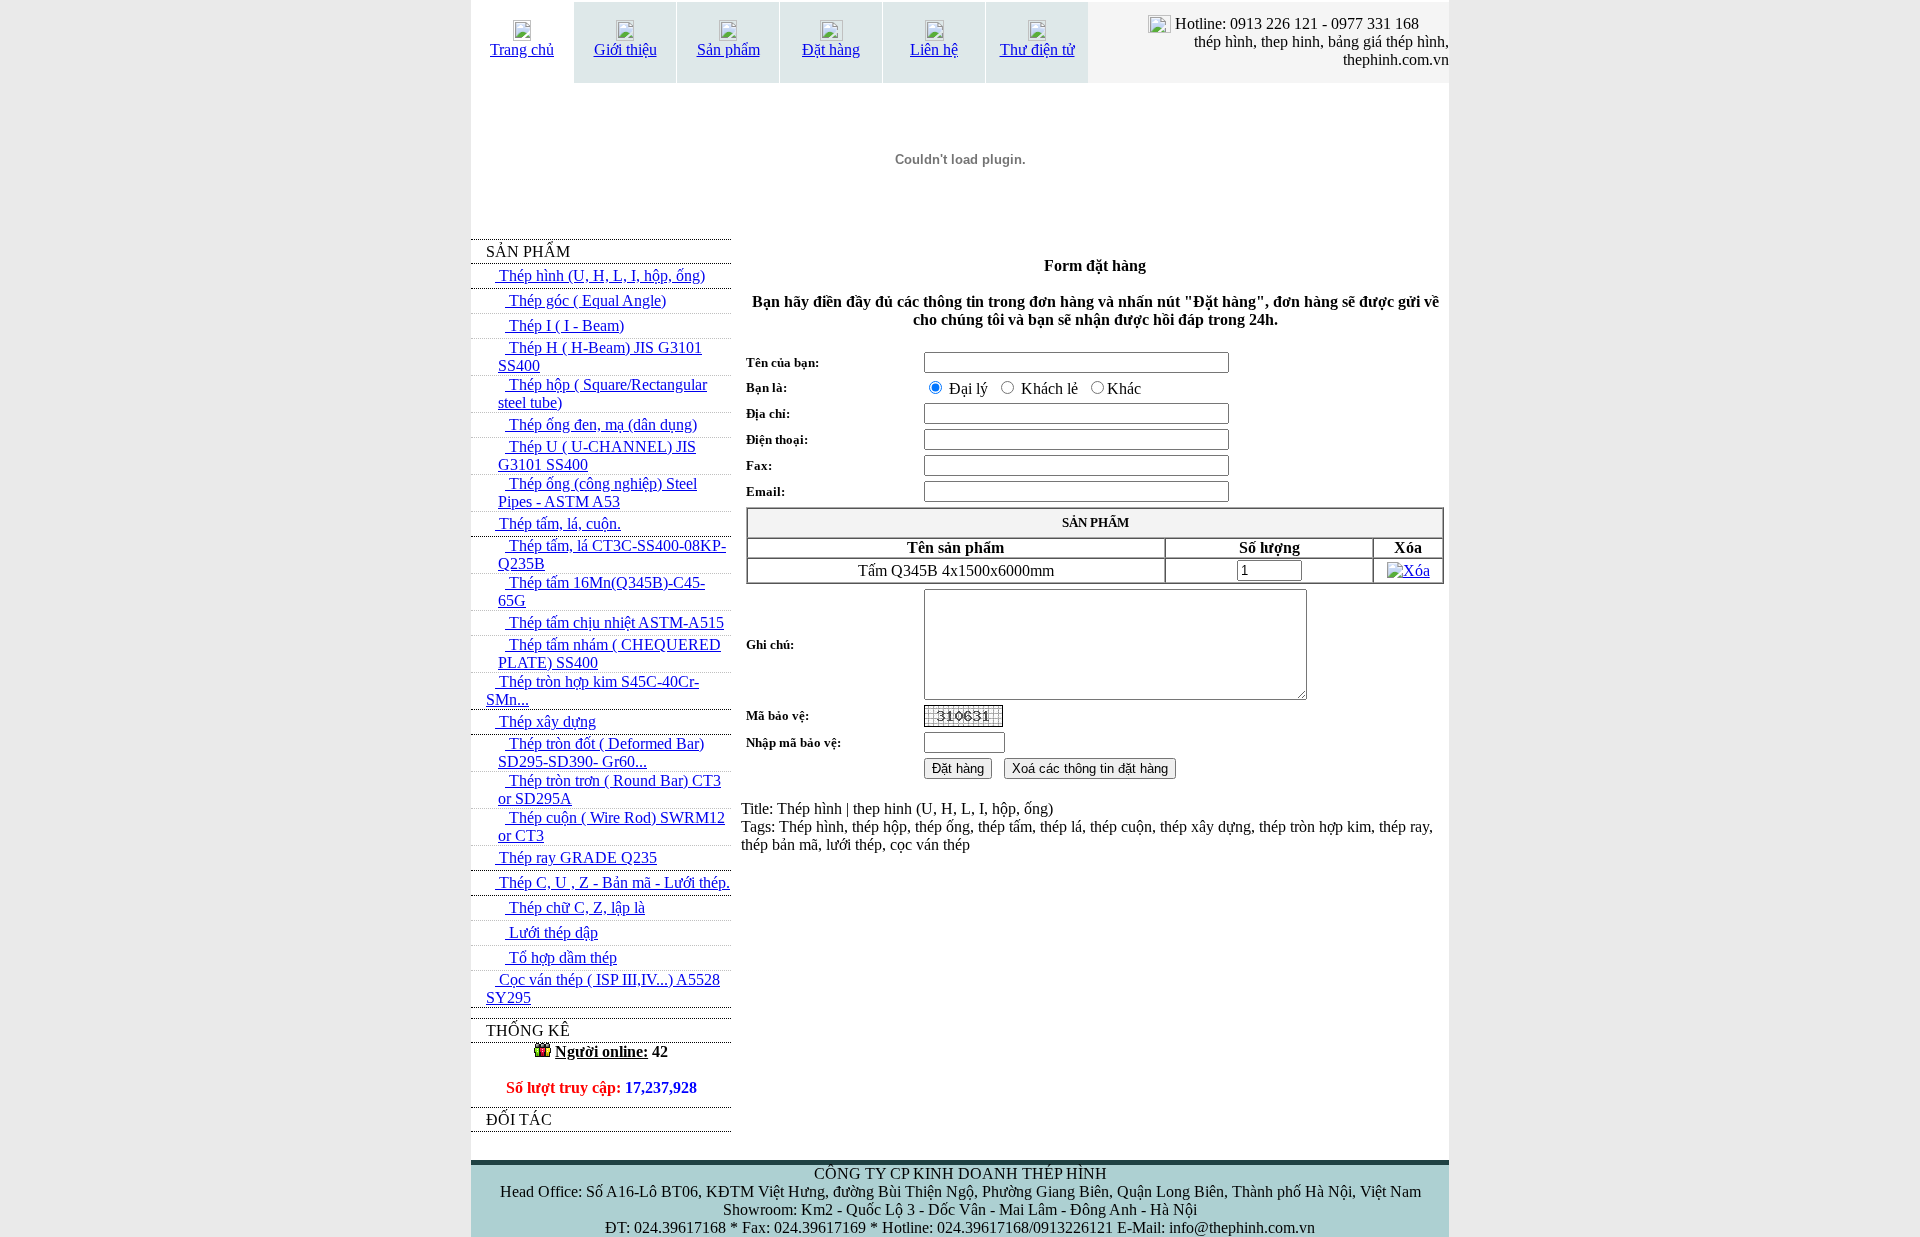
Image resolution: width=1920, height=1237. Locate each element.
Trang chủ (522, 49)
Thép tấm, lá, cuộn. (558, 523)
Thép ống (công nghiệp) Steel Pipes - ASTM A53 (597, 492)
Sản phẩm (728, 49)
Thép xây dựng (545, 721)
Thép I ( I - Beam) (564, 325)
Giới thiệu (625, 49)
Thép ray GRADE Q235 (576, 857)
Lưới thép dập (551, 932)
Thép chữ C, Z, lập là (575, 907)
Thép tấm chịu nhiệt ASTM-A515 (614, 622)
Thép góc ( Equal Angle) (585, 300)
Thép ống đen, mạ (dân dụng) (601, 424)
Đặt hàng (831, 49)
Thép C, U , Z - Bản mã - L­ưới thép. (612, 882)
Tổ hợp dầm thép (561, 957)
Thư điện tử (1037, 49)
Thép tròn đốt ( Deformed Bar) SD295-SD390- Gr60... (601, 752)
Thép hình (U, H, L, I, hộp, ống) (600, 275)
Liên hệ (934, 49)
